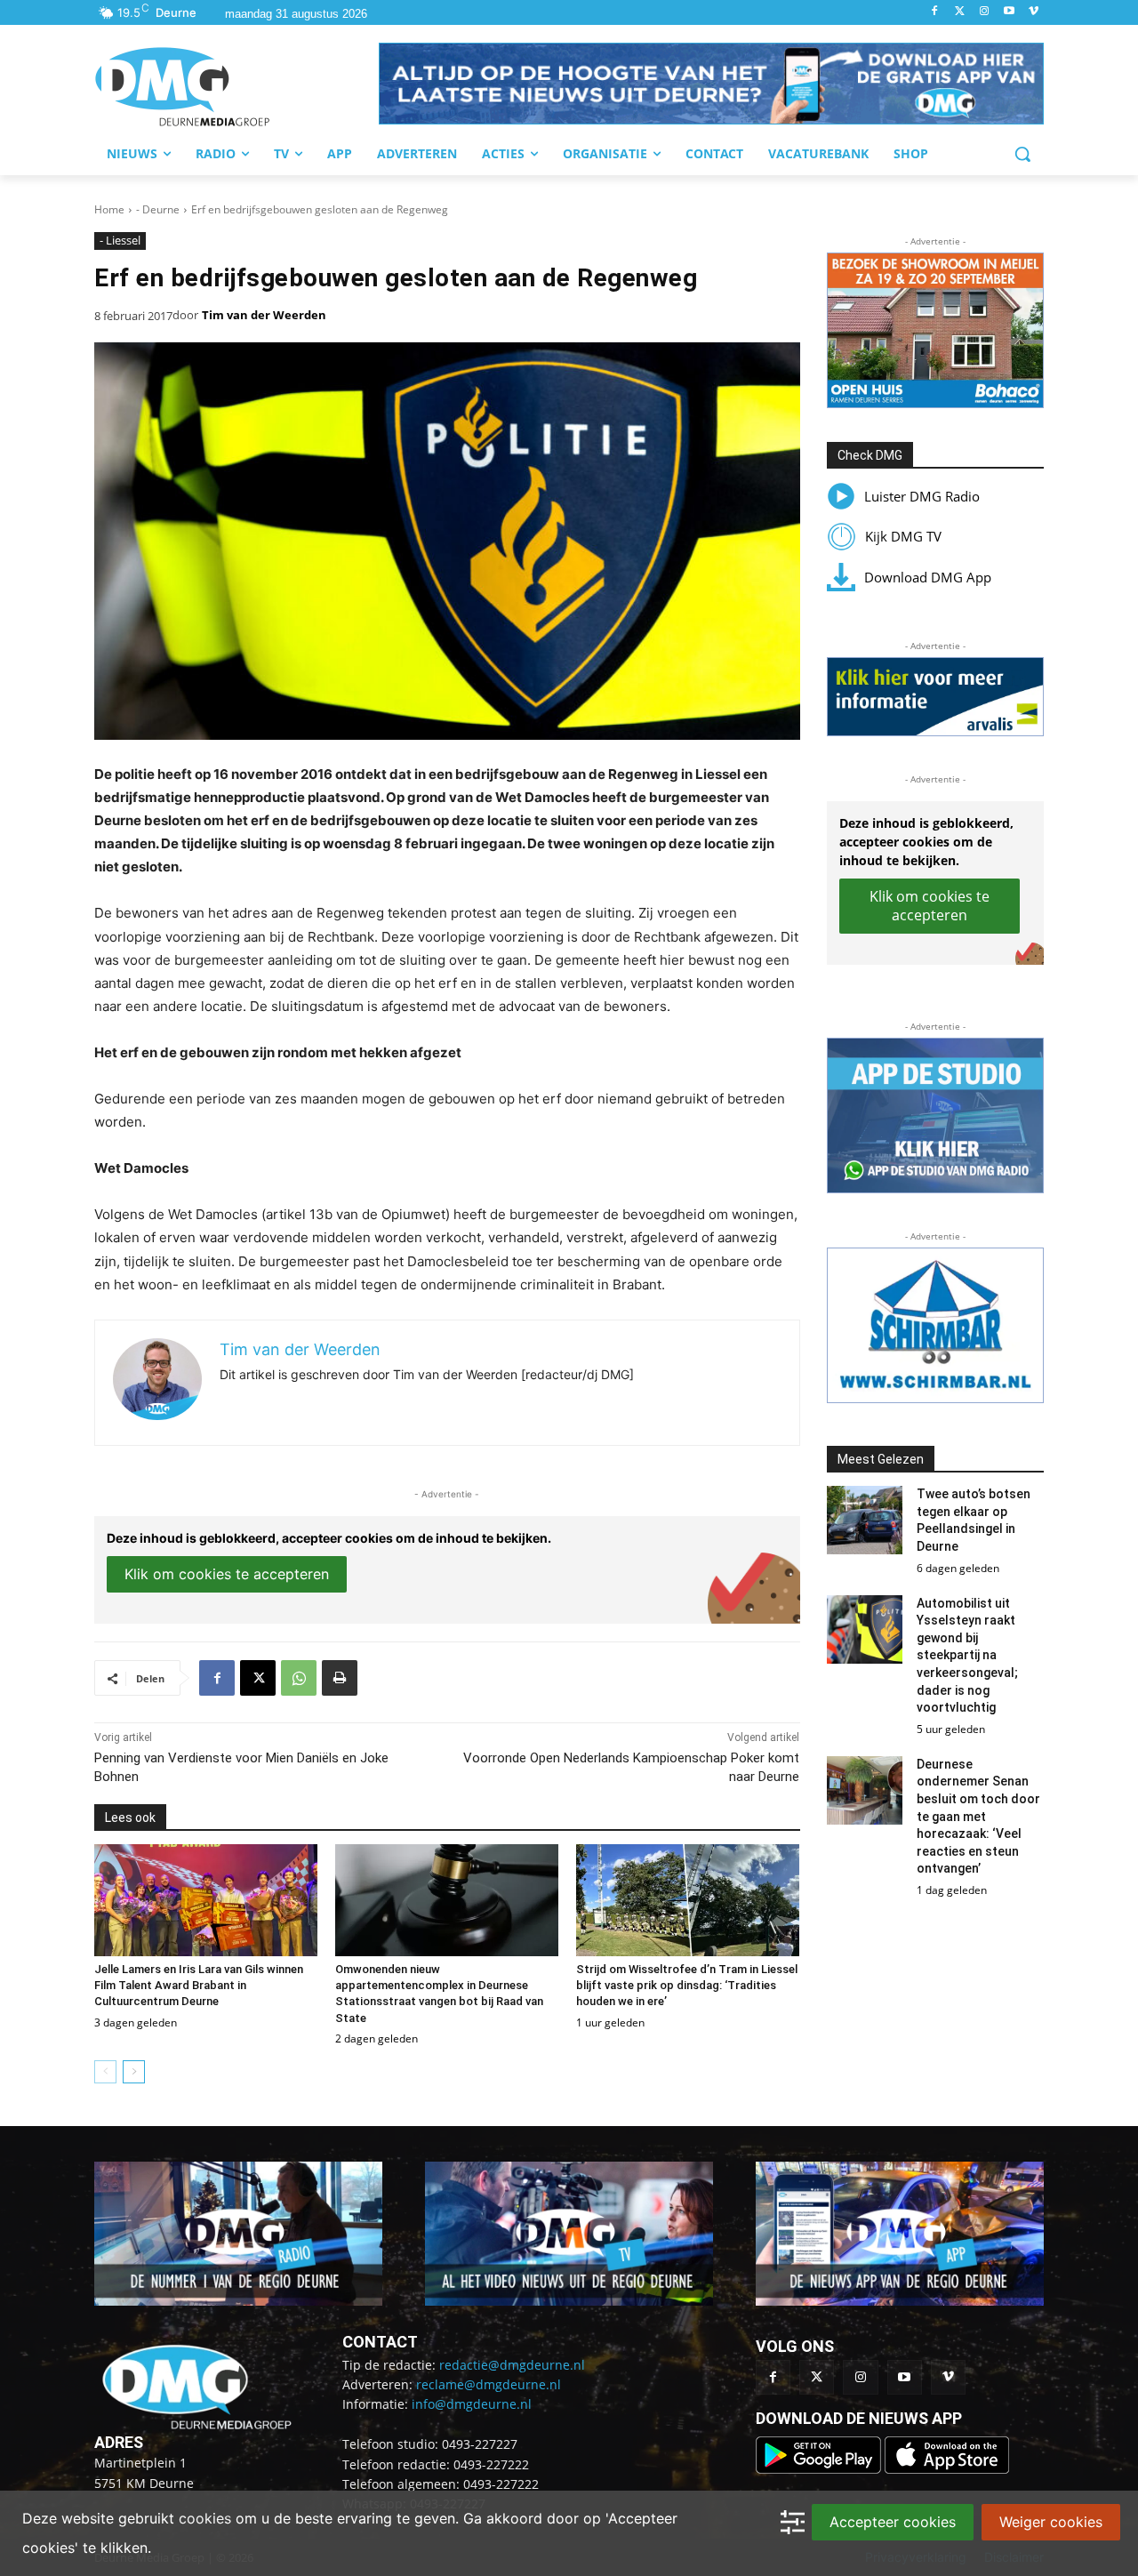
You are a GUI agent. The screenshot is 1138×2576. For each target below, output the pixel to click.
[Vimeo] (1034, 12)
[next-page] (134, 2072)
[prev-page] (105, 2072)
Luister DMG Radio (922, 496)
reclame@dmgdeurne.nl (489, 2384)
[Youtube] (1009, 12)
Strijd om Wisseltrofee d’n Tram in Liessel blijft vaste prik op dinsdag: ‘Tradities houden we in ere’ (687, 1985)
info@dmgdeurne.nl (472, 2404)
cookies (205, 2518)
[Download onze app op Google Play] (820, 2469)
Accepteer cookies (893, 2522)
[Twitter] (960, 12)
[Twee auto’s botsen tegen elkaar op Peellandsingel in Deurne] (865, 1520)
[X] (258, 1678)
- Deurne (158, 209)
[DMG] (236, 86)
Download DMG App (928, 577)
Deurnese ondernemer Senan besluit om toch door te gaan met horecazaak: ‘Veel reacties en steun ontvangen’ (978, 1817)
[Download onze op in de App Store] (947, 2469)
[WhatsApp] (299, 1678)
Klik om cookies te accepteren (227, 1574)
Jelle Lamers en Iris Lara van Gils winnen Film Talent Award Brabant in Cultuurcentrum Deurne (199, 1985)
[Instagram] (985, 12)
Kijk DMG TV (903, 536)
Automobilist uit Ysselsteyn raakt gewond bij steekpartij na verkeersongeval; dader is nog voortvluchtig (967, 1656)
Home (109, 209)
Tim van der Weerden (264, 315)
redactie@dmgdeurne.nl (512, 2365)
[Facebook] (935, 12)
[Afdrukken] (340, 1678)
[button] (711, 84)
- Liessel (120, 240)
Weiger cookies (1051, 2522)
